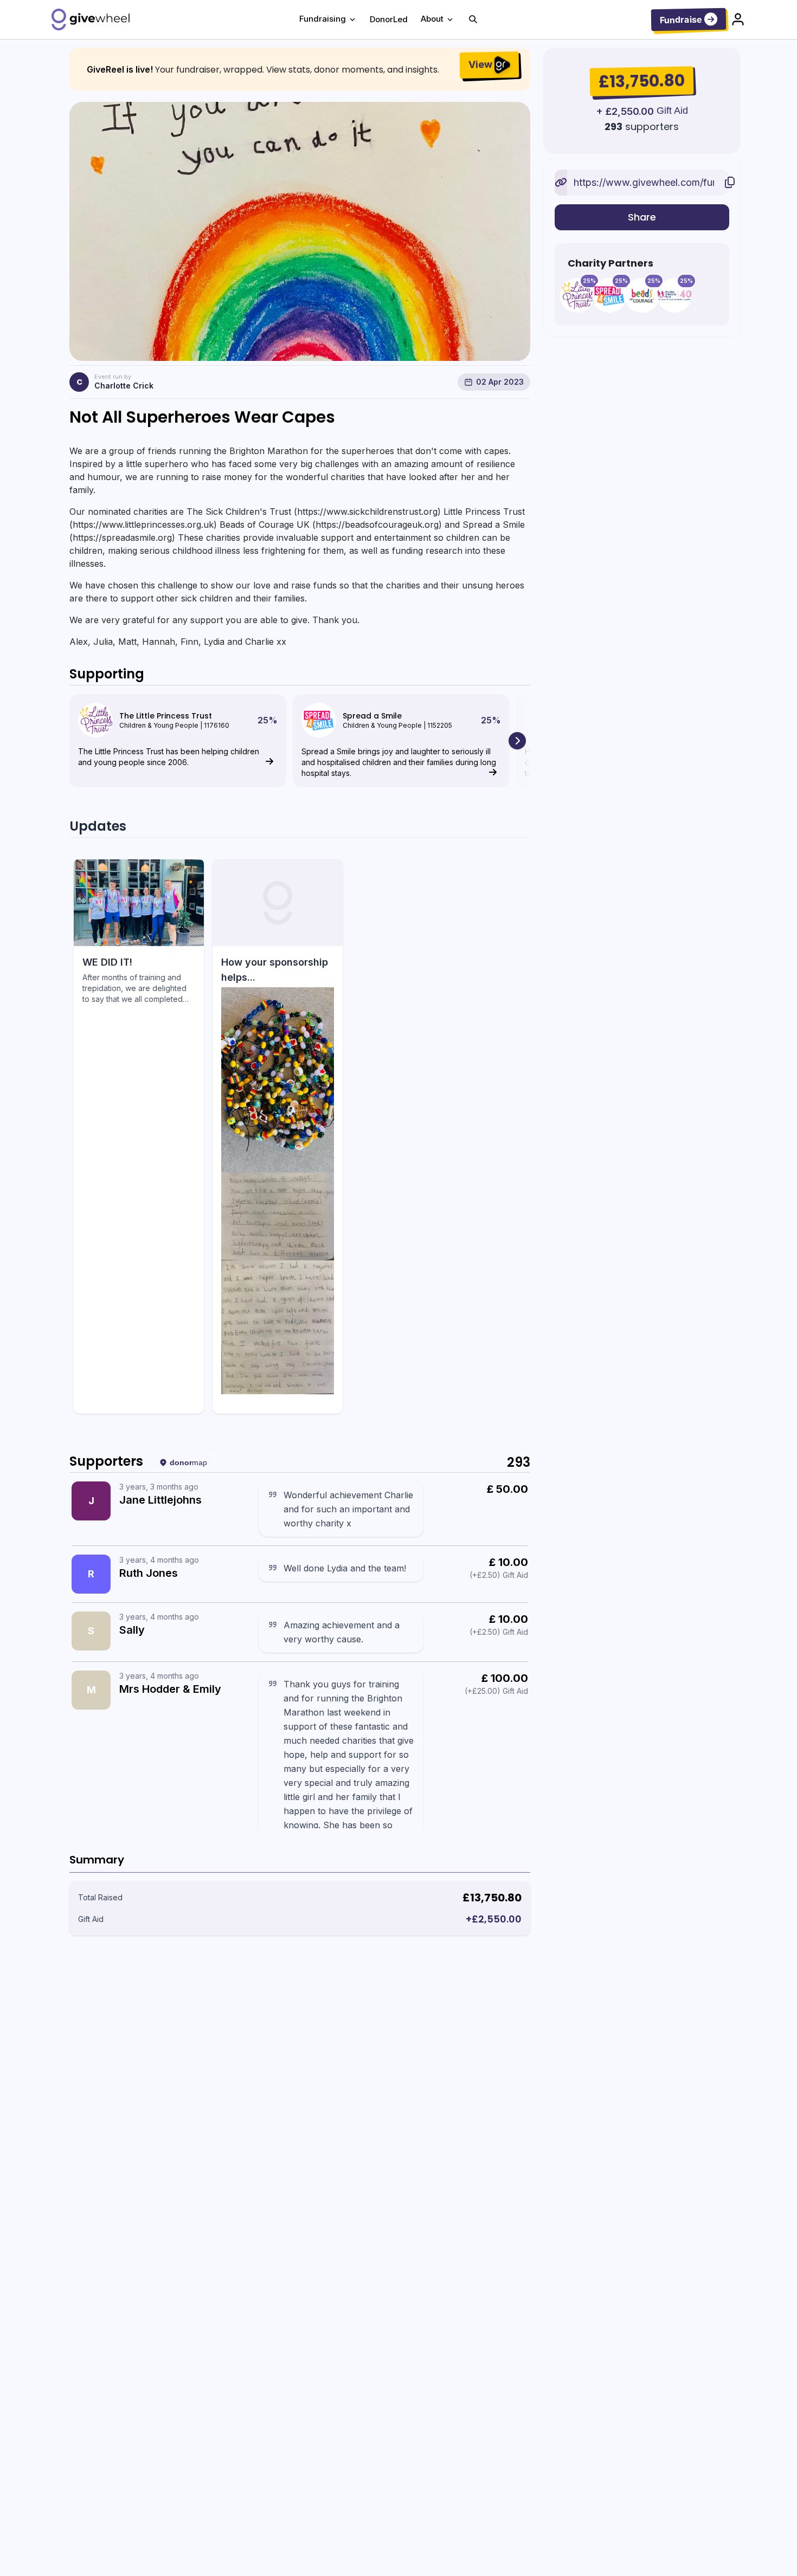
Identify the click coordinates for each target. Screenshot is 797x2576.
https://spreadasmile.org (122, 538)
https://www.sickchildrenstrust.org (367, 512)
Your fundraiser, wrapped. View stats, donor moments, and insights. (297, 70)
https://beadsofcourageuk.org (377, 525)
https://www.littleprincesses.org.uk (143, 525)
